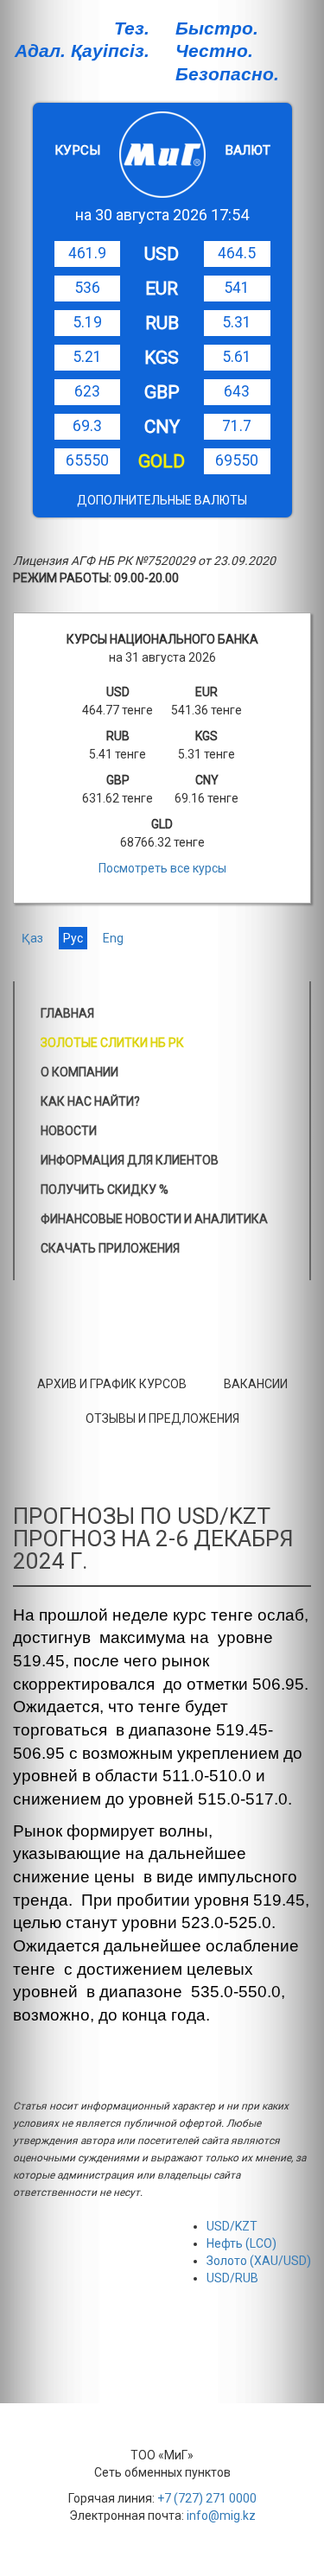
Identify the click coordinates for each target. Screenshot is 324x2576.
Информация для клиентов (130, 1160)
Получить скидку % (105, 1190)
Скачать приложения (110, 1248)
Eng (113, 938)
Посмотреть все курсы (162, 868)
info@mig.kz (221, 2516)
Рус (73, 938)
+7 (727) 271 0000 (207, 2498)
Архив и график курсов (112, 1384)
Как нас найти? (90, 1101)
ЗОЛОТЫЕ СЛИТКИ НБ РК (112, 1043)
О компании (79, 1072)
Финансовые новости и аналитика (154, 1219)
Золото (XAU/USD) (259, 2261)
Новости (69, 1131)
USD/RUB (232, 2278)
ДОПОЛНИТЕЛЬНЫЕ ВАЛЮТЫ (162, 500)
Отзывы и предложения (162, 1418)
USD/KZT (232, 2226)
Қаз (32, 938)
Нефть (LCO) (241, 2243)
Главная (67, 1013)
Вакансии (256, 1384)
